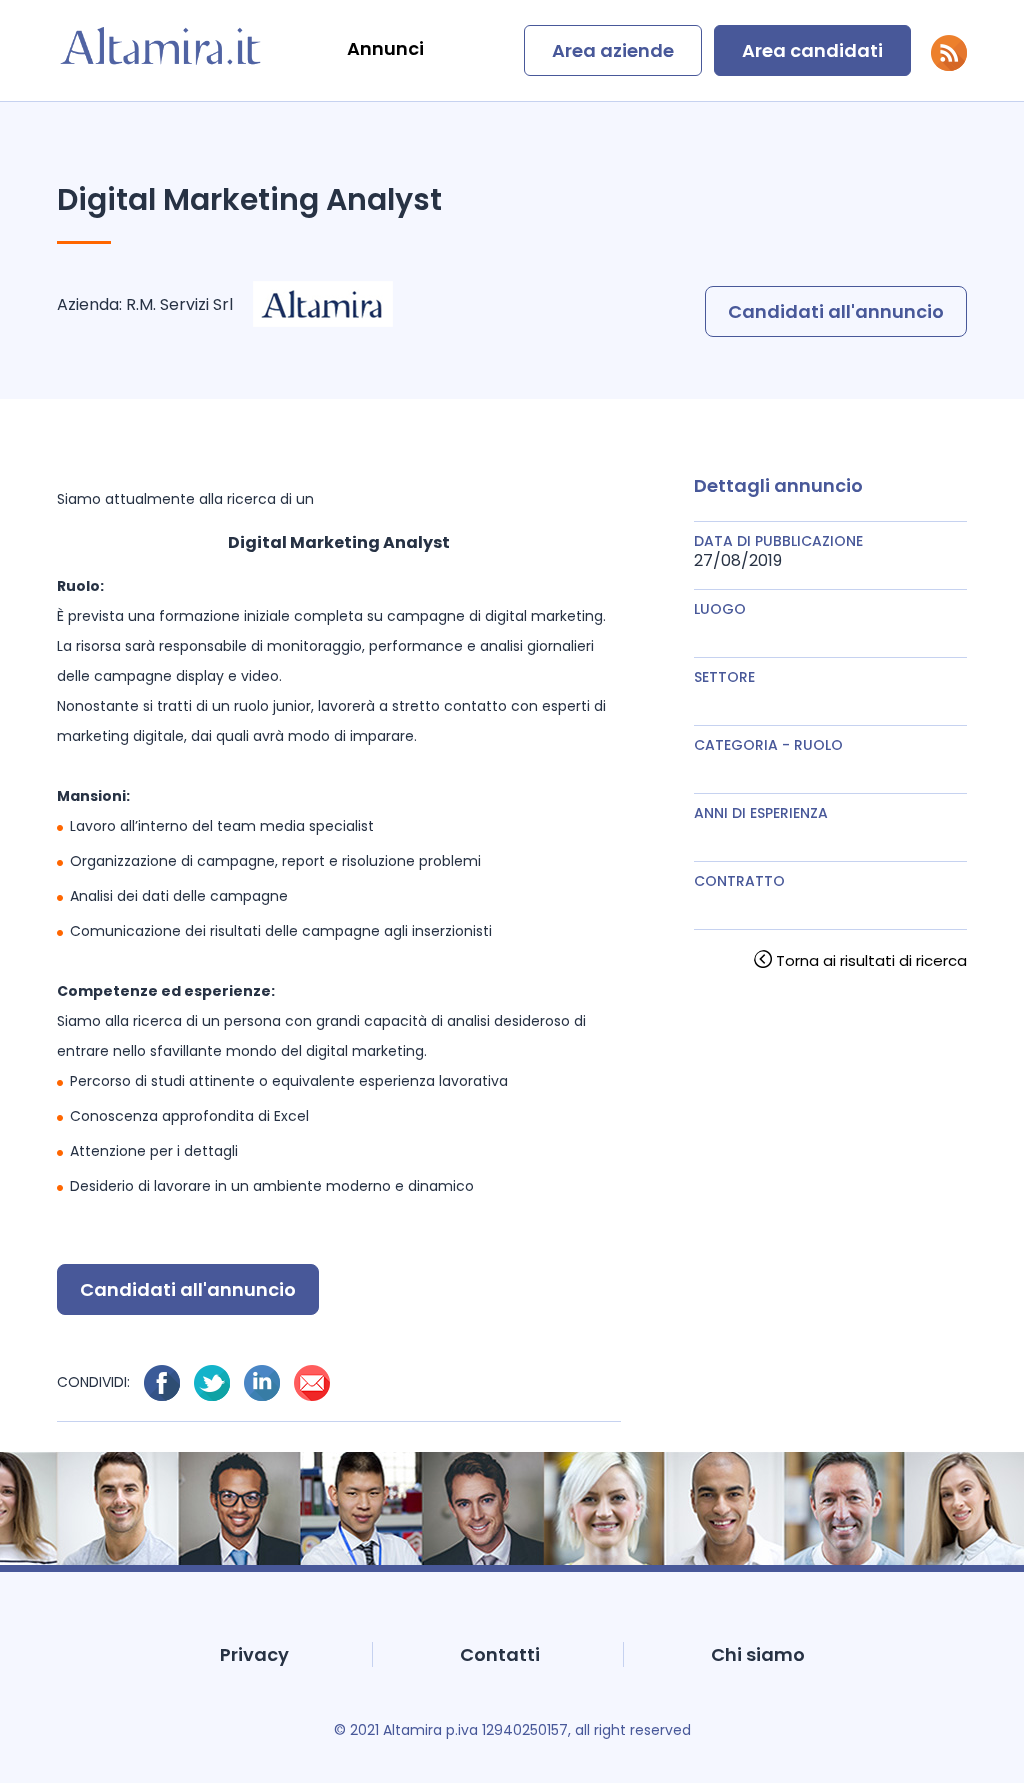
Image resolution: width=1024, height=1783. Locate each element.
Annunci (385, 48)
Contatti (500, 1654)
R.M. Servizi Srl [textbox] (179, 304)
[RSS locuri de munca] (949, 65)
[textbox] (830, 628)
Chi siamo (758, 1654)
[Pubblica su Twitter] (212, 1383)
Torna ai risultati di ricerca (871, 960)
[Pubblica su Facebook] (162, 1383)
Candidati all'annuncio (836, 311)
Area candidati (812, 50)
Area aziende (613, 50)
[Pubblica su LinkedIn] (262, 1383)
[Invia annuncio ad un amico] (312, 1383)
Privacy (254, 1654)
